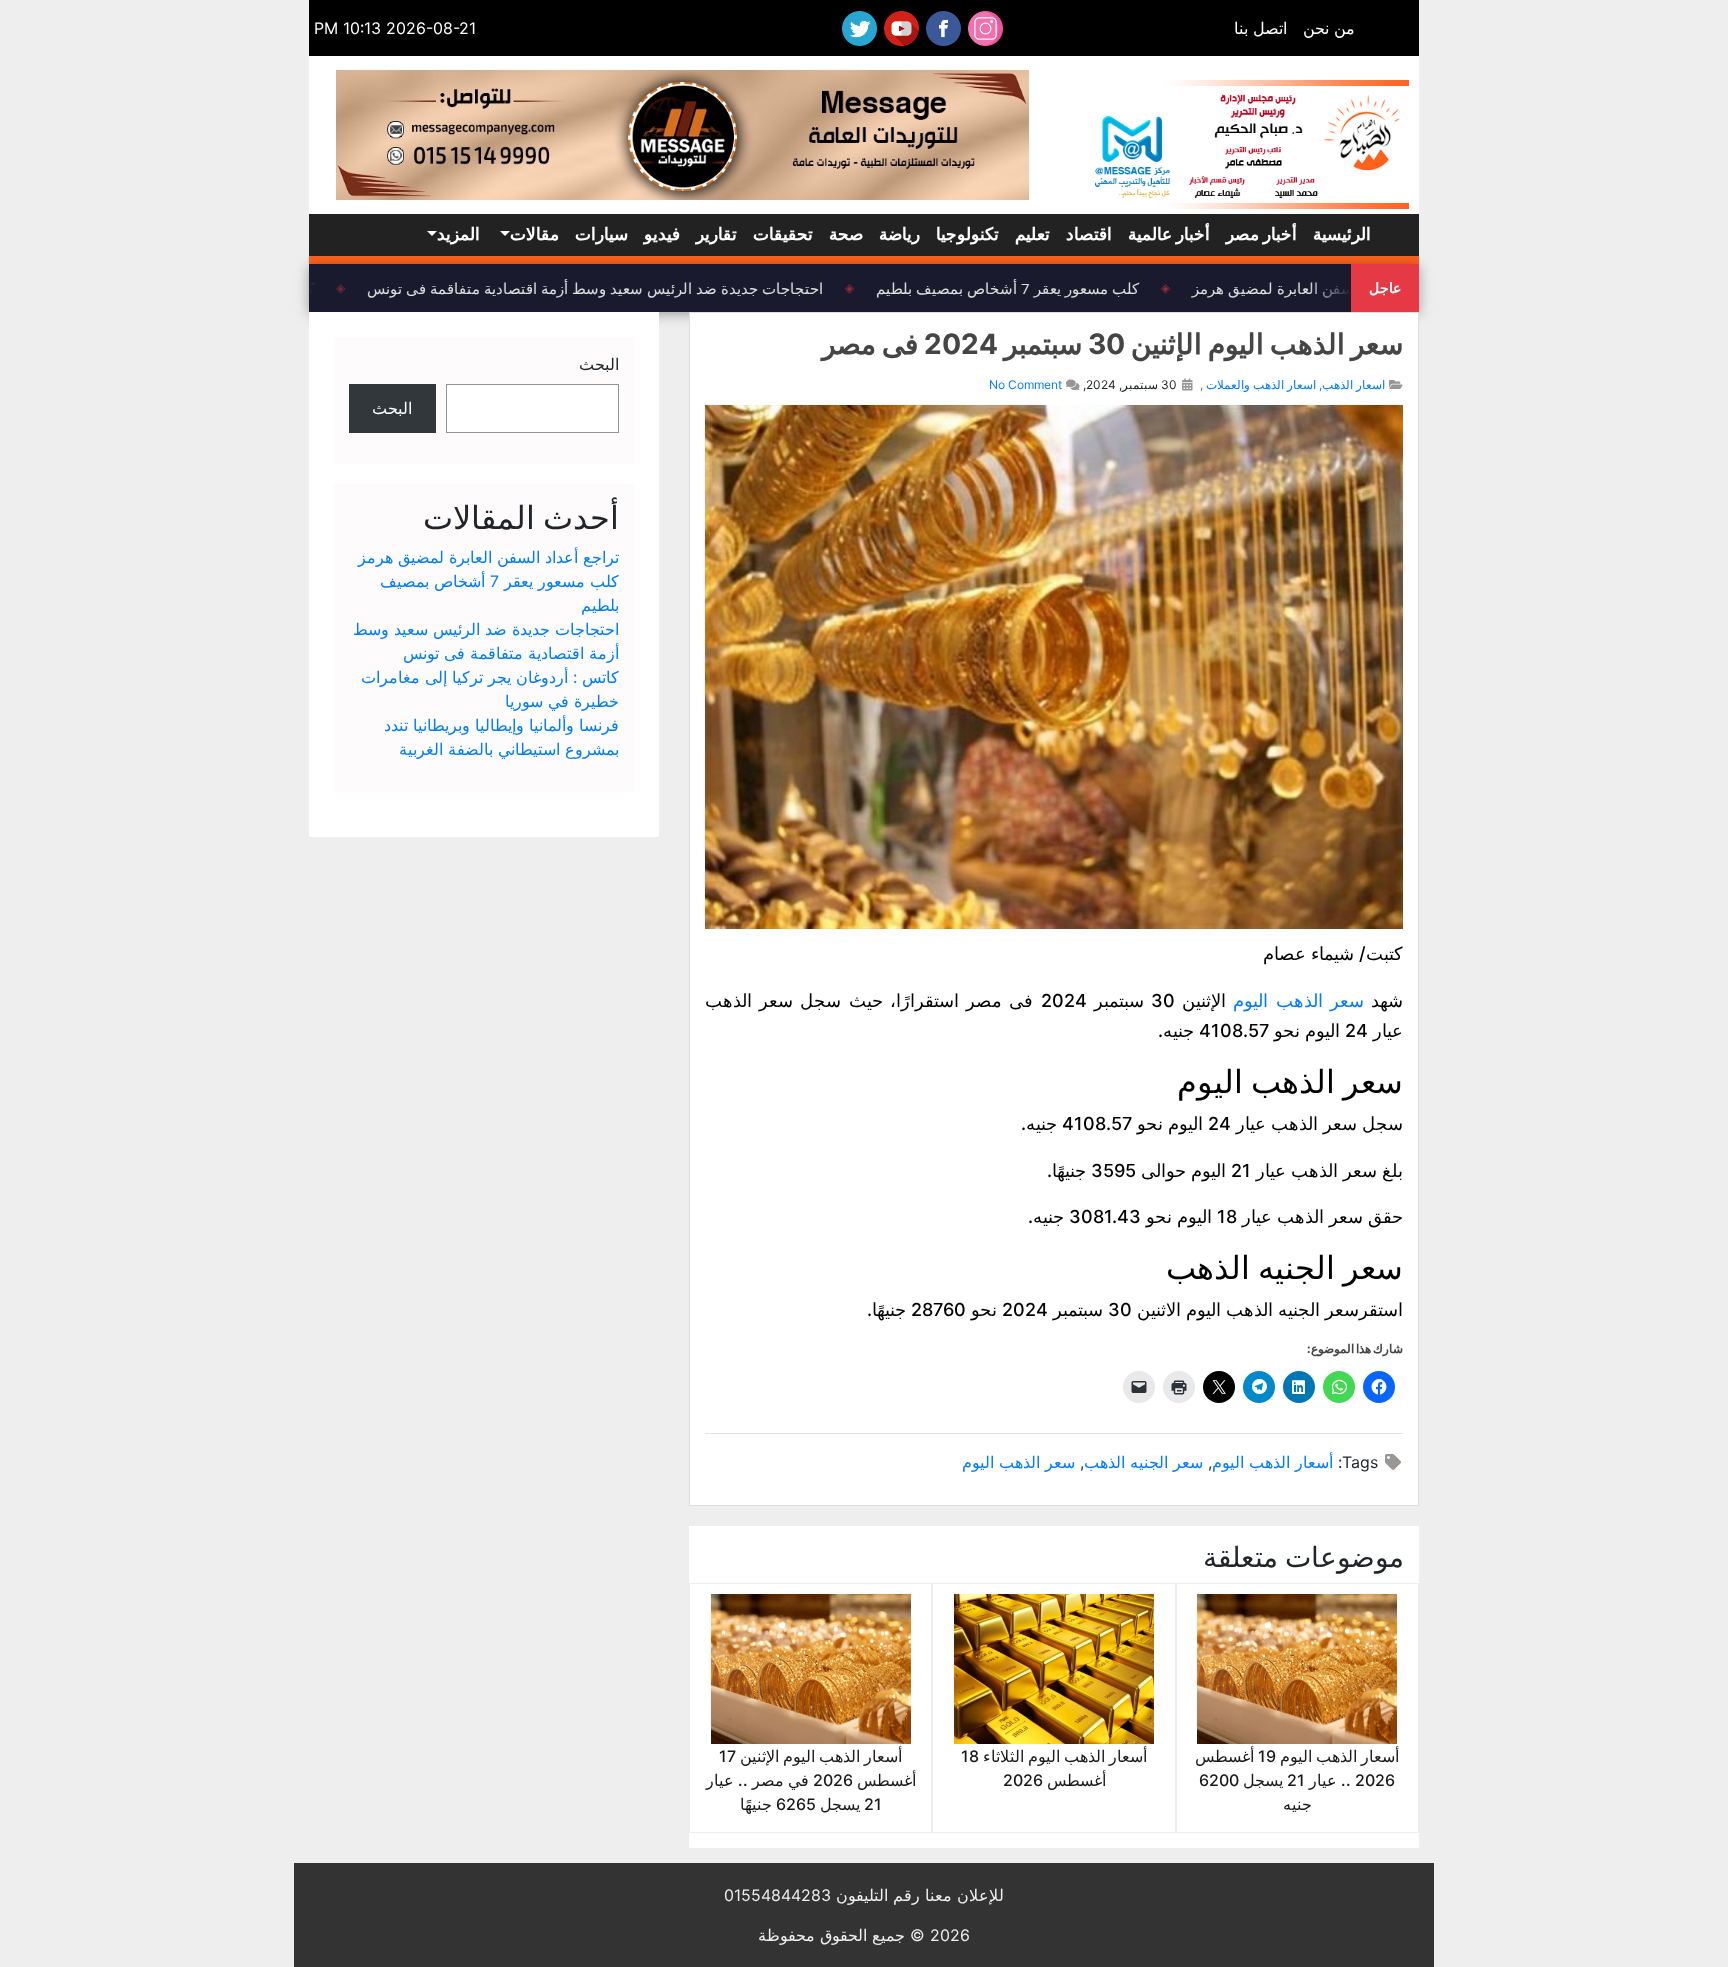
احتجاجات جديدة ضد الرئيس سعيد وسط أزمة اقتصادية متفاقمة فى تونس (608, 288)
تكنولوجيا (967, 234)
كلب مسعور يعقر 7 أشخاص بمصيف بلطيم (1020, 288)
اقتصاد (1089, 234)
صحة (846, 234)
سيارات (601, 234)
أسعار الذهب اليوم (1272, 1462)
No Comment (1025, 384)
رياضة (899, 234)
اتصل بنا (1260, 28)
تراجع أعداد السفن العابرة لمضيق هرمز (1327, 288)
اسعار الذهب (1353, 384)
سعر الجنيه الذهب (1143, 1462)
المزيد (458, 234)
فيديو (662, 234)
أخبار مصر (1261, 234)
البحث (599, 364)
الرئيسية (1342, 234)
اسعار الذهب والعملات (1261, 384)
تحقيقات (783, 234)
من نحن (1329, 28)
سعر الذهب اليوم (1298, 1000)
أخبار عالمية (1169, 234)
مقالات (534, 234)
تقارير (716, 234)
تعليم (1032, 234)
